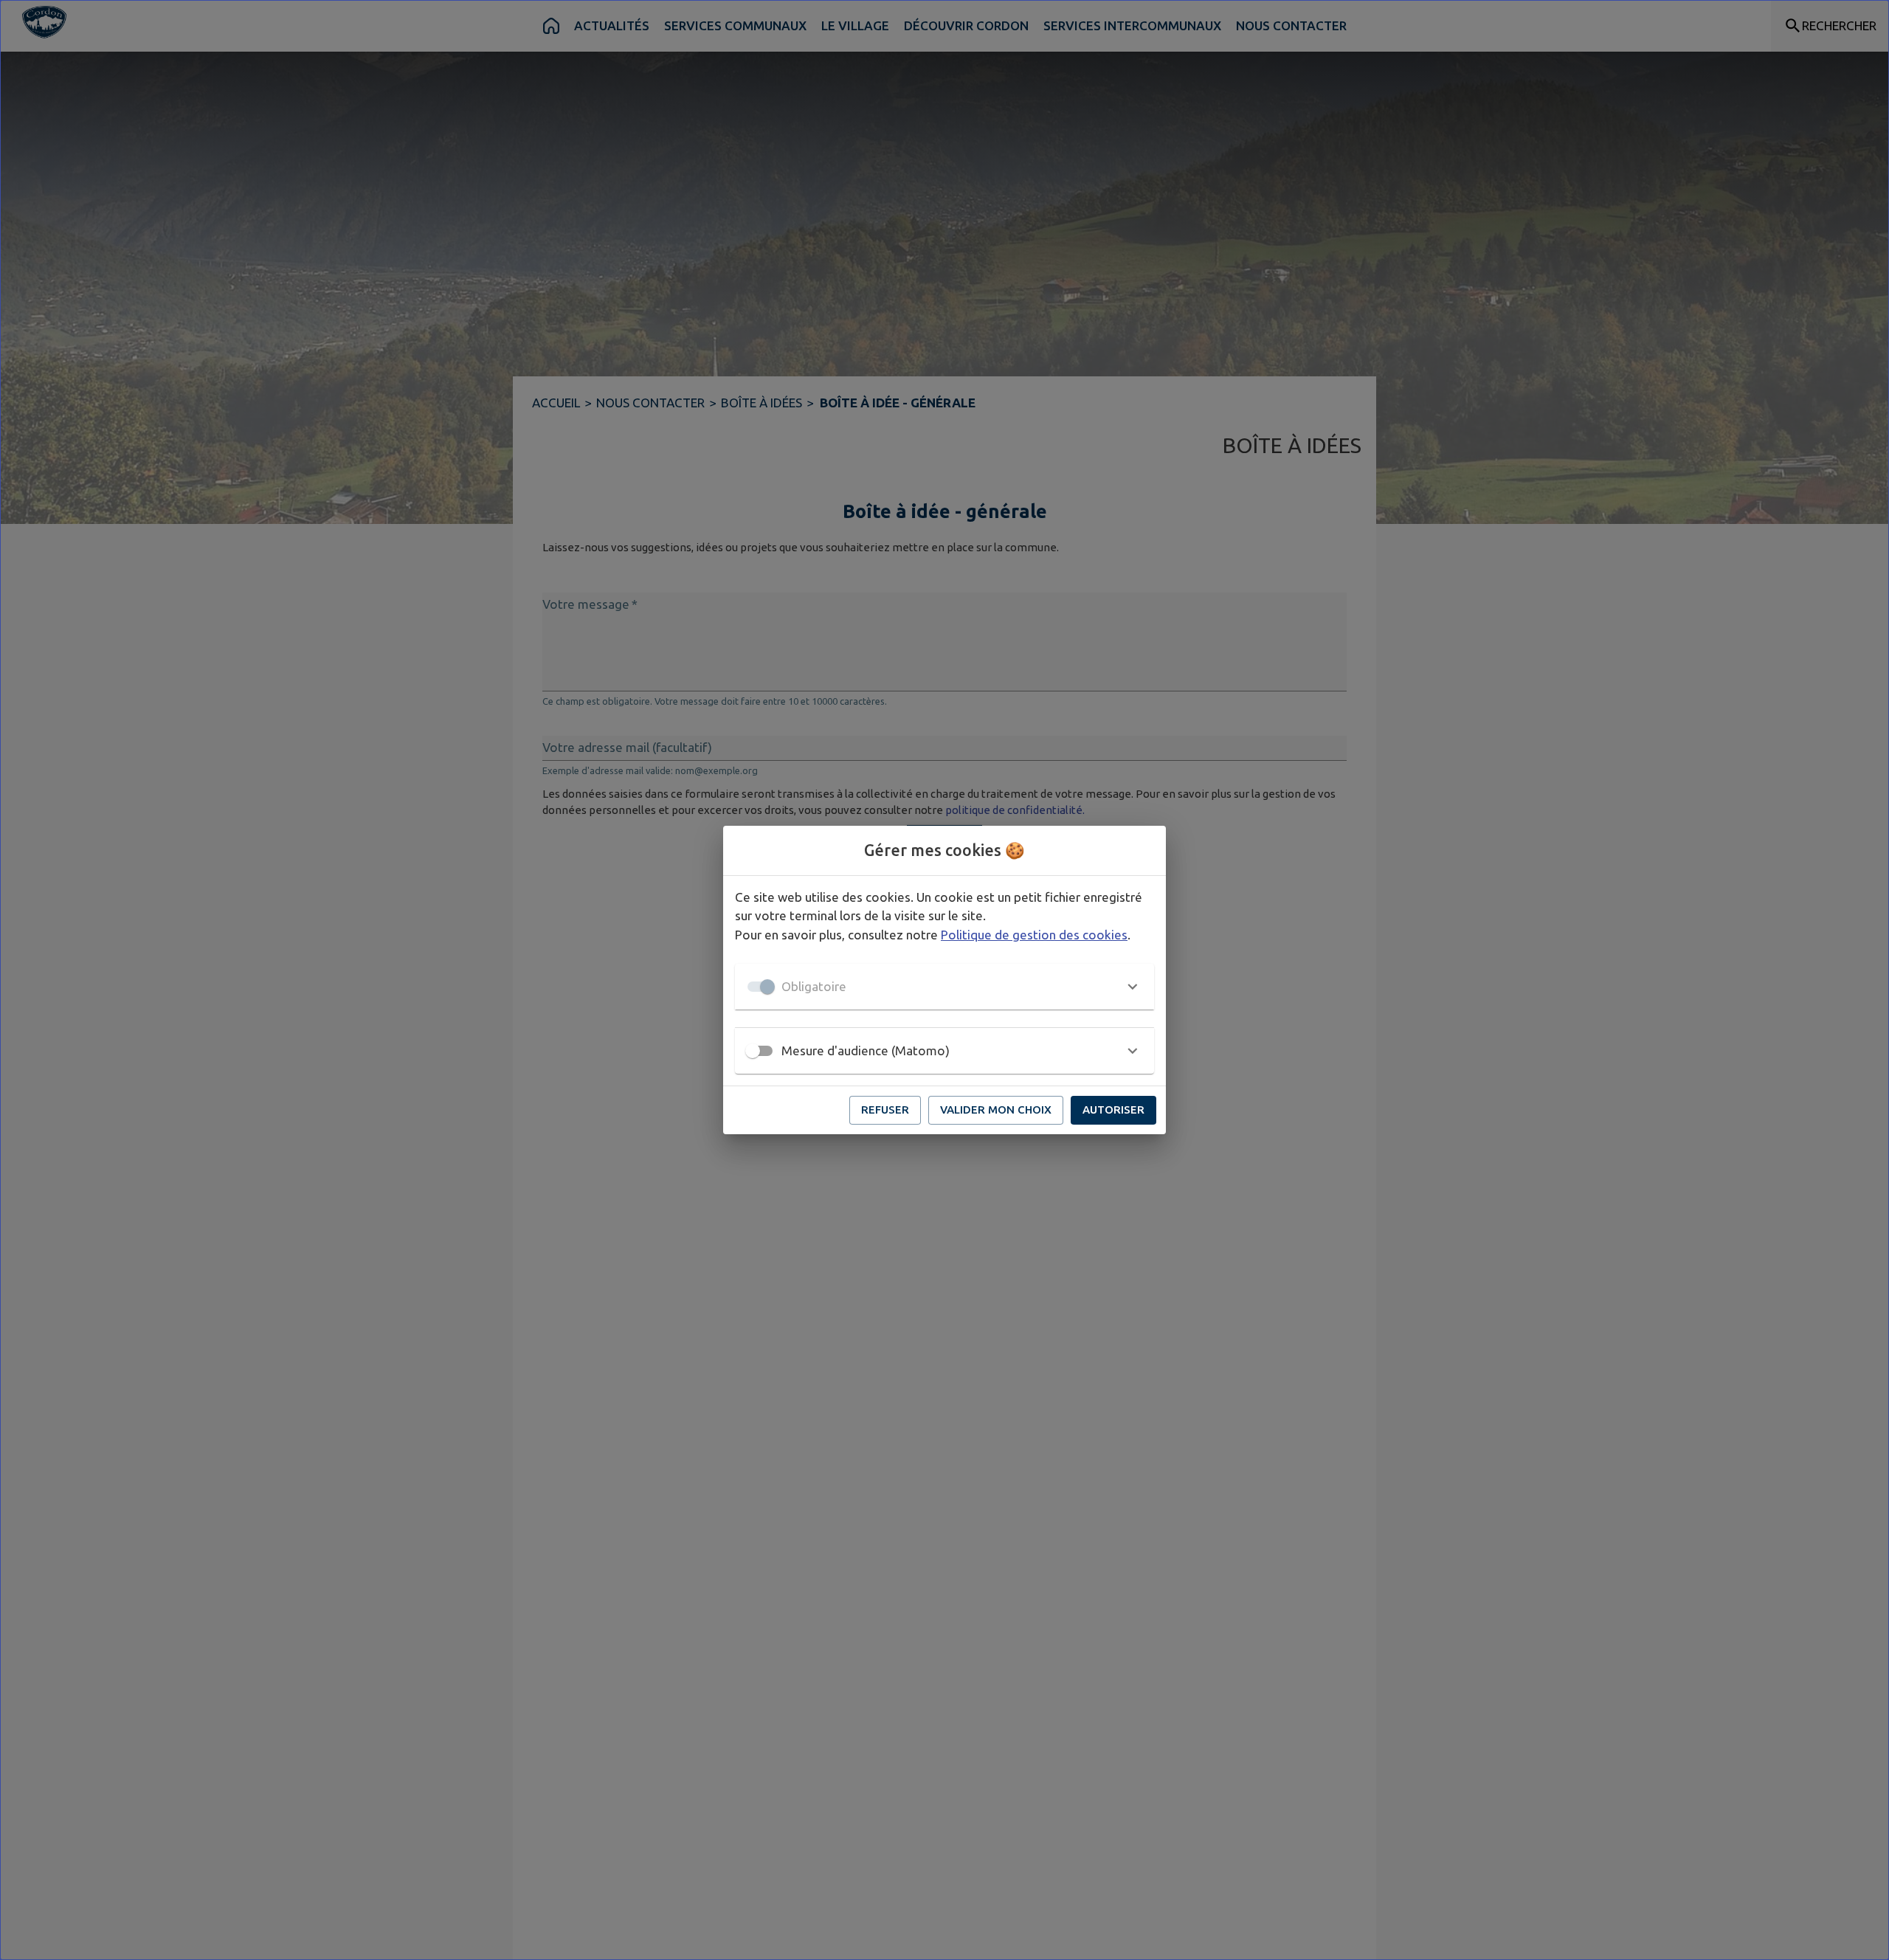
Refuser (885, 1110)
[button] (944, 987)
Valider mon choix (996, 1110)
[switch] (753, 1051)
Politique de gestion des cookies (1034, 935)
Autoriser (1113, 1110)
